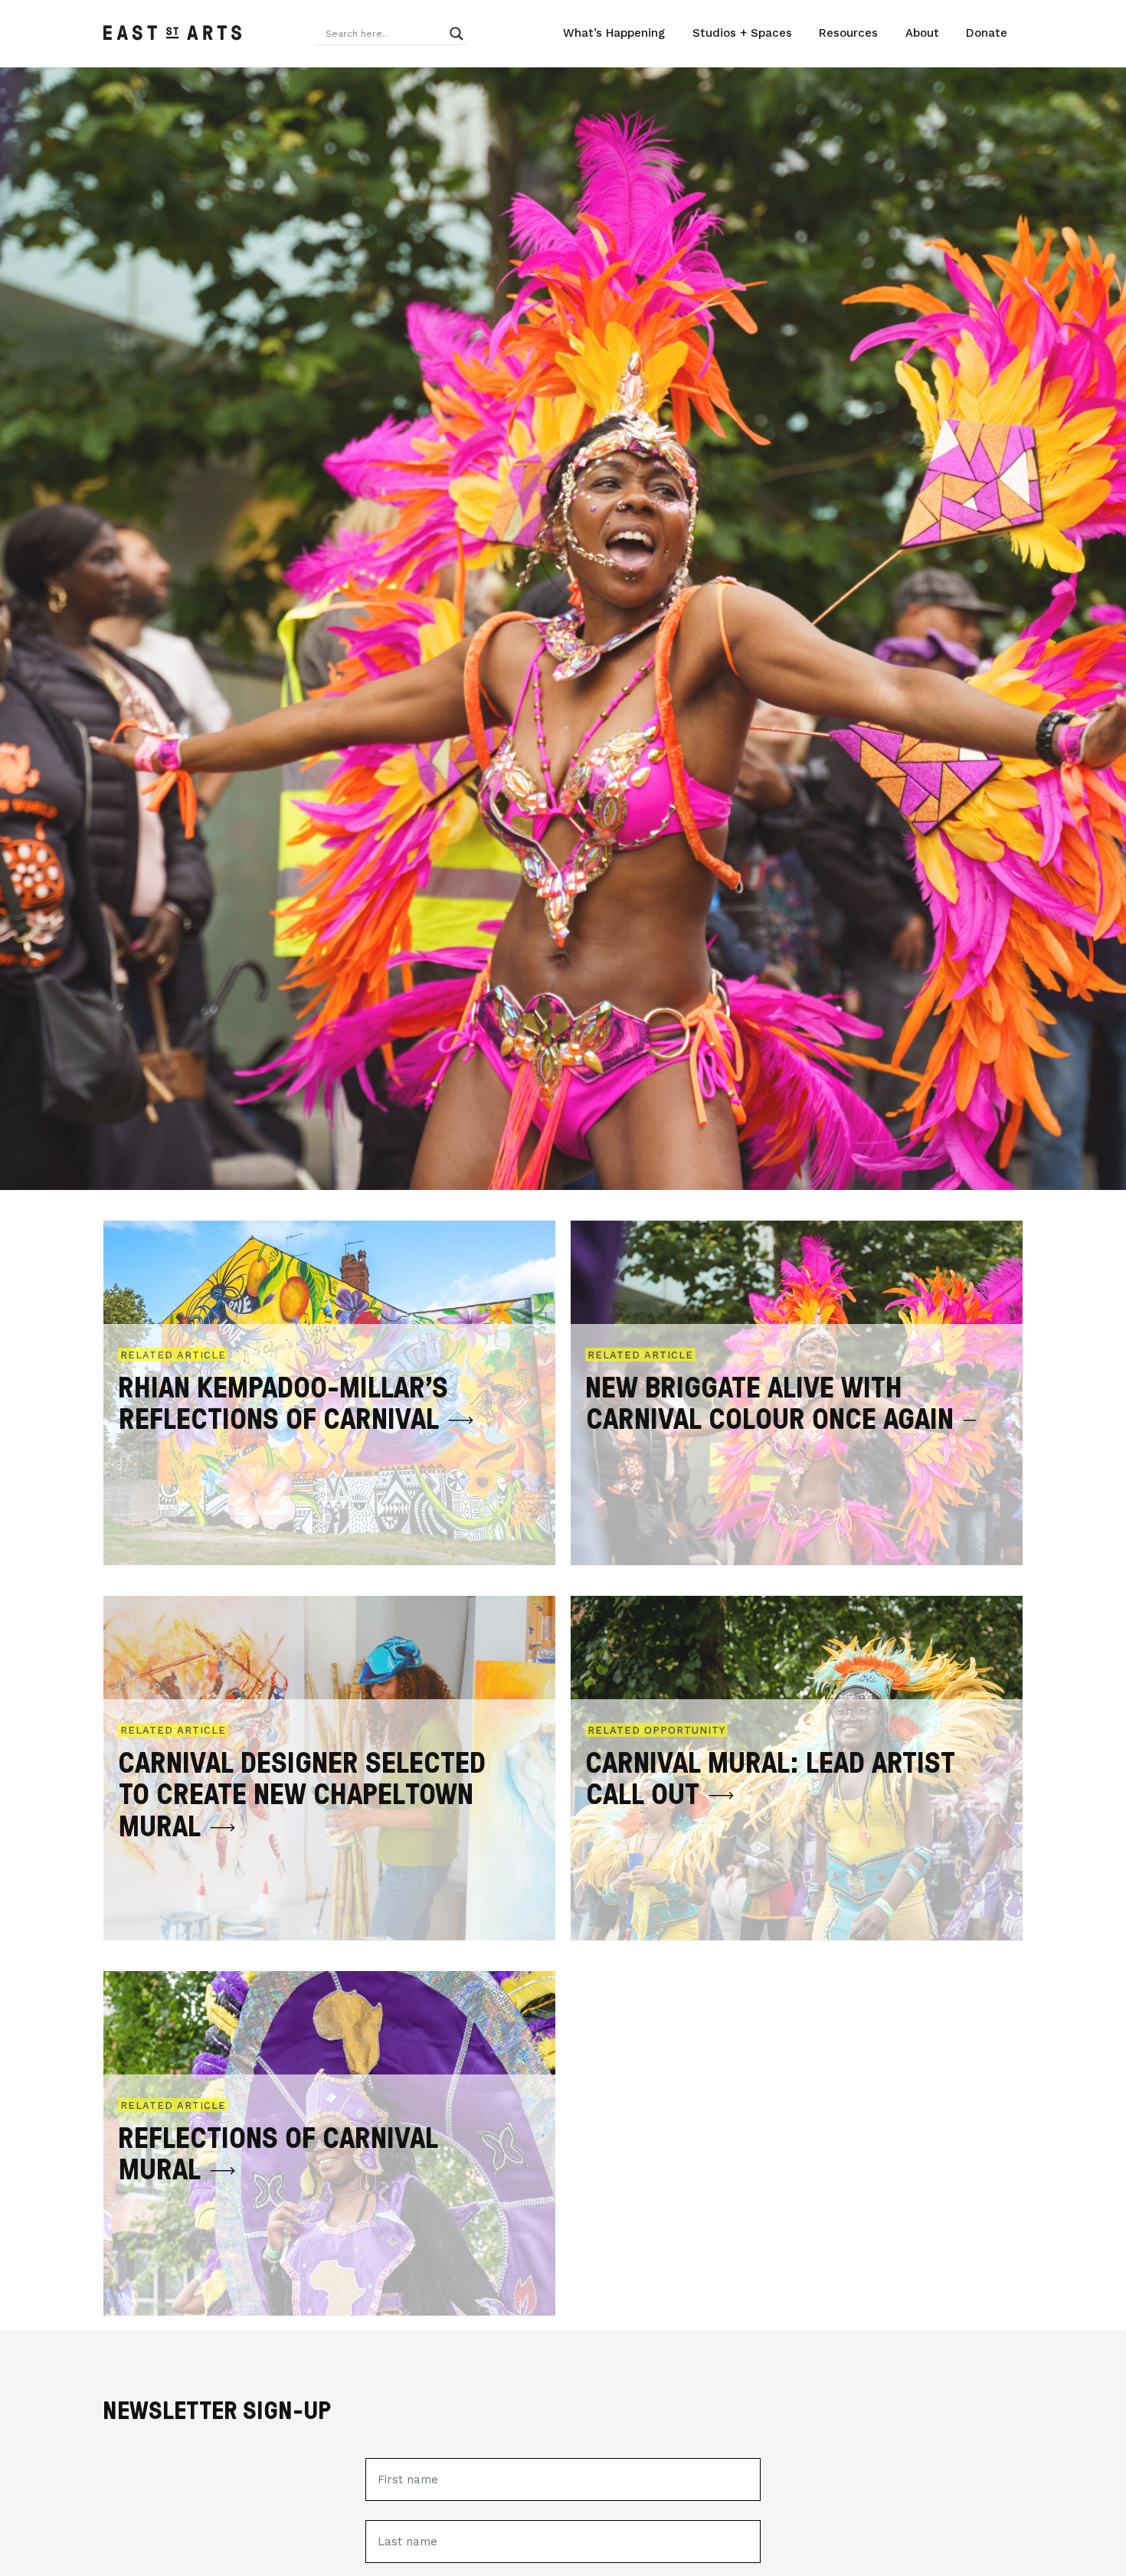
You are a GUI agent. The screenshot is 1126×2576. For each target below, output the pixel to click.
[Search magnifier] (457, 34)
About (922, 33)
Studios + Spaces (742, 33)
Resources (848, 33)
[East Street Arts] (172, 34)
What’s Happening (614, 33)
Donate (987, 33)
